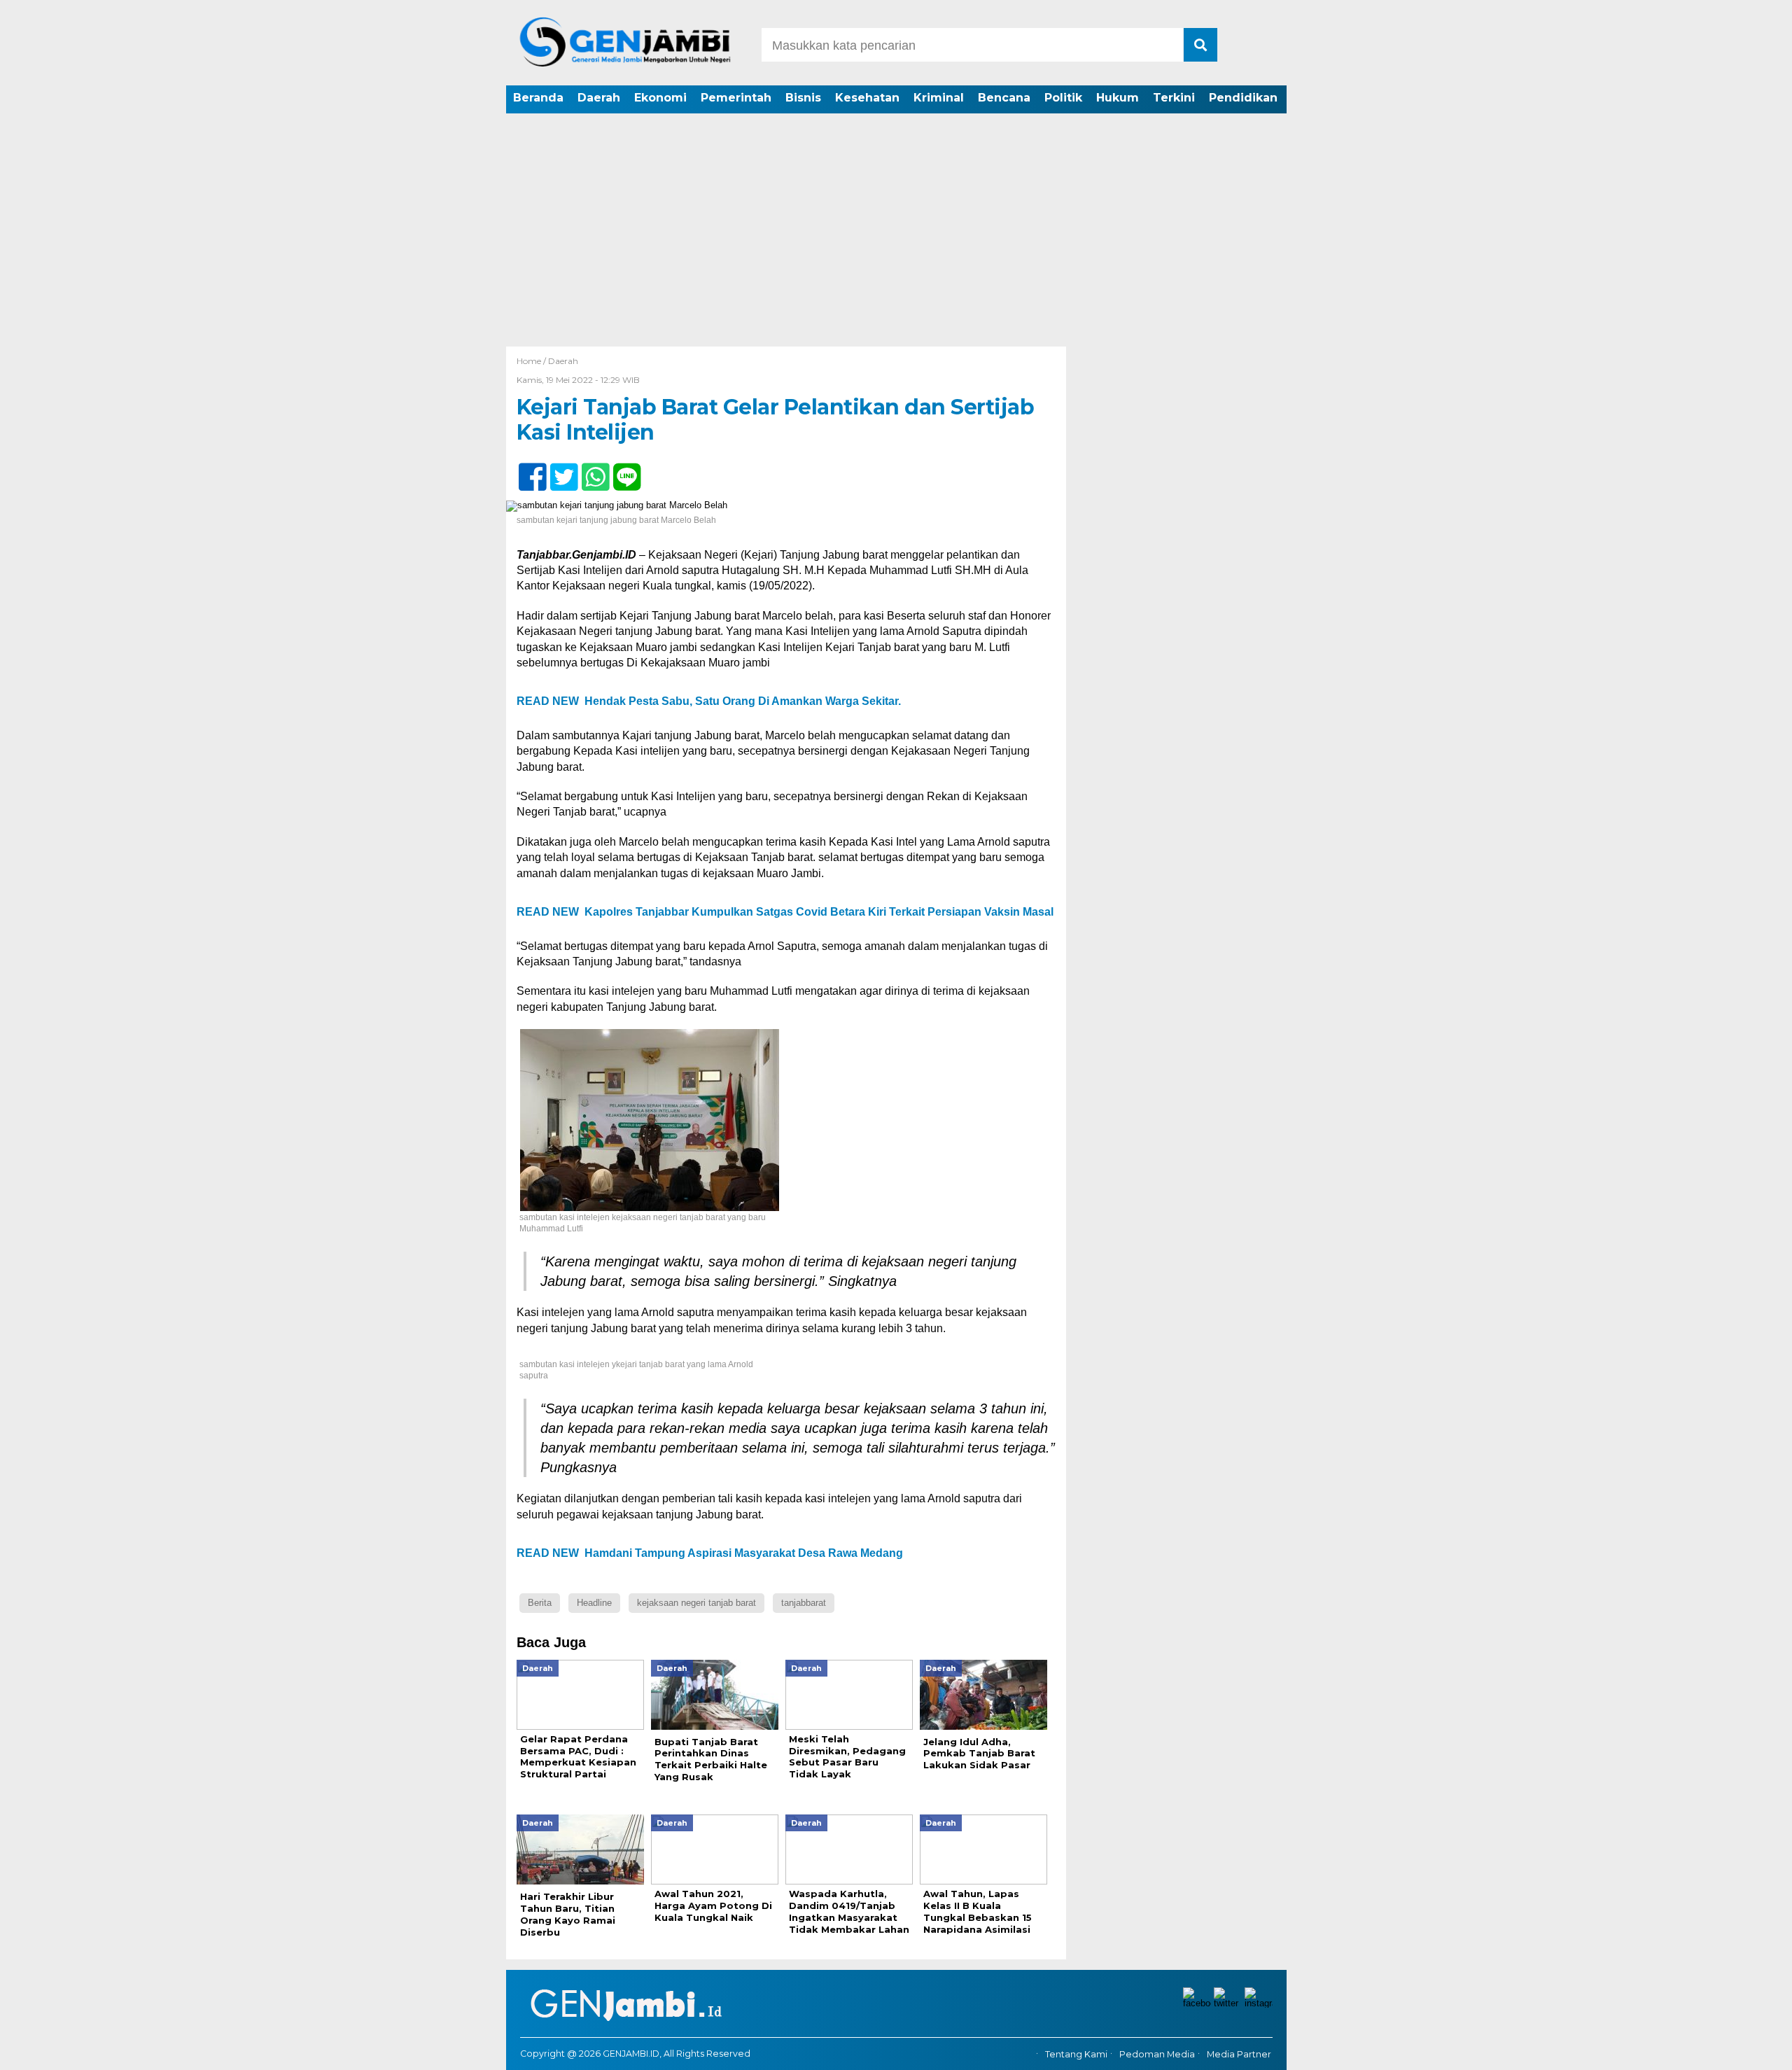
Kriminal (939, 98)
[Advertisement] (896, 242)
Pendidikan (1243, 98)
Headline (594, 1603)
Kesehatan (867, 98)
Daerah (599, 98)
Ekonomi (660, 98)
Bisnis (803, 98)
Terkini (1174, 98)
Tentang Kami (1076, 2054)
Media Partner (1239, 2054)
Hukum (1118, 98)
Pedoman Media (1157, 2054)
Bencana (1004, 98)
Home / (532, 361)
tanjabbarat (804, 1603)
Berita (540, 1603)
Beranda (538, 98)
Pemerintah (736, 98)
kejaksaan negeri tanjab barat (696, 1603)
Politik (1063, 98)
